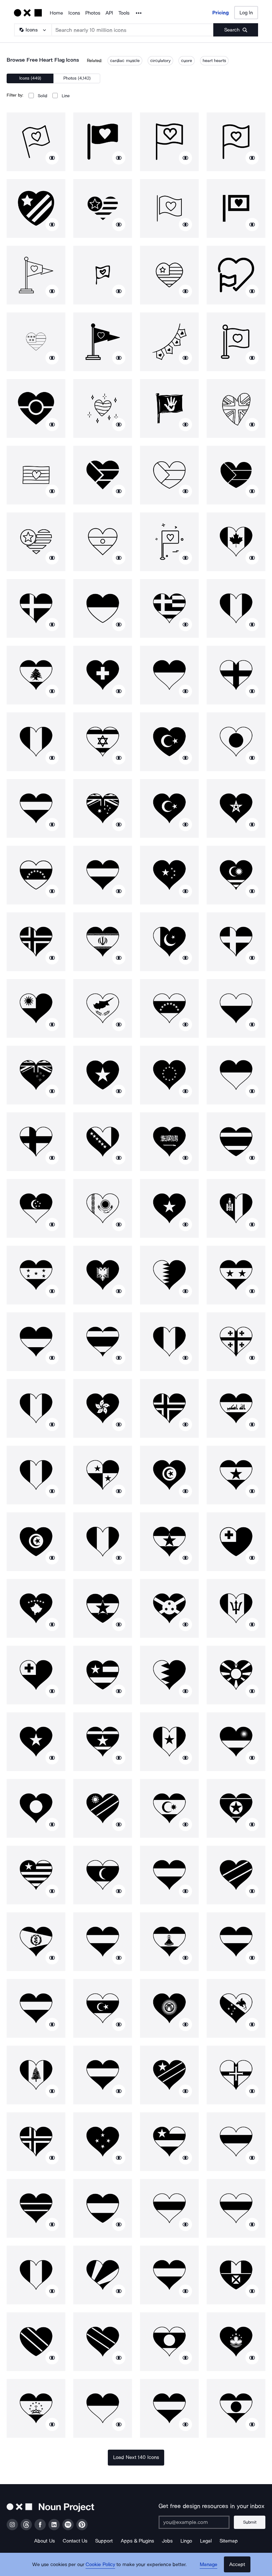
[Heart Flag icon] (36, 142)
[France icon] (36, 742)
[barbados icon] (236, 1608)
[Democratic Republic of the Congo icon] (169, 2075)
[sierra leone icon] (103, 1942)
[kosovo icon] (36, 1608)
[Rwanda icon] (236, 1742)
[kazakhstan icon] (103, 1208)
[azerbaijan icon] (169, 1808)
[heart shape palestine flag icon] (169, 475)
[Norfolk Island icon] (36, 2075)
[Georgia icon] (236, 1342)
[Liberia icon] (36, 1875)
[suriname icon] (103, 1742)
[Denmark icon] (36, 608)
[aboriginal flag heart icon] (36, 408)
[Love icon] (169, 542)
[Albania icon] (103, 1275)
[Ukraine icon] (103, 608)
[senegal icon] (169, 1742)
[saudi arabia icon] (169, 1142)
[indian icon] (103, 542)
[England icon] (236, 675)
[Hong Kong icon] (103, 1408)
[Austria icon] (103, 875)
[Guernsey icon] (236, 2075)
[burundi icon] (169, 1608)
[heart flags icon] (169, 342)
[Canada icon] (236, 542)
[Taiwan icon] (36, 1008)
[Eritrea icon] (36, 1942)
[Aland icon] (36, 2142)
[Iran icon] (103, 942)
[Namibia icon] (103, 1808)
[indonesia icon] (236, 1075)
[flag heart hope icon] (169, 408)
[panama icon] (103, 1475)
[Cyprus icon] (103, 1008)
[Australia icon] (103, 808)
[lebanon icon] (36, 675)
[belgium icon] (36, 1408)
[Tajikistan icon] (36, 2408)
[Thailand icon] (236, 1142)
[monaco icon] (103, 2408)
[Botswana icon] (36, 2208)
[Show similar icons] (52, 158)
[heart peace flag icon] (103, 408)
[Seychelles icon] (103, 2275)
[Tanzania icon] (236, 1875)
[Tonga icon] (236, 1542)
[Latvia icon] (236, 1942)
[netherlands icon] (103, 2075)
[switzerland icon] (103, 675)
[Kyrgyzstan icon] (169, 2008)
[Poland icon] (236, 1008)
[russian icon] (169, 2208)
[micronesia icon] (103, 2142)
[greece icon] (169, 608)
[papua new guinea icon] (236, 2008)
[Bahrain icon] (169, 1675)
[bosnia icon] (103, 1142)
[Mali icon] (36, 2275)
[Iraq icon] (236, 1408)
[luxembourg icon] (169, 2408)
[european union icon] (169, 1075)
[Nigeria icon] (169, 1342)
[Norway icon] (36, 942)
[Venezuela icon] (36, 875)
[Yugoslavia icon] (169, 1542)
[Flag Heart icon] (236, 142)
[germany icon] (36, 808)
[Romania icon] (103, 1542)
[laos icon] (169, 2342)
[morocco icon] (236, 808)
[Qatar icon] (169, 1275)
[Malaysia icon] (236, 875)
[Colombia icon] (36, 1342)
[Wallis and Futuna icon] (236, 2275)
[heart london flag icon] (236, 408)
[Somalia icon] (36, 1742)
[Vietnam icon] (103, 1075)
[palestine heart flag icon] (103, 475)
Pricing (221, 13)
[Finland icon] (36, 1142)
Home (56, 13)
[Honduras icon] (36, 1275)
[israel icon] (103, 742)
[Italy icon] (236, 608)
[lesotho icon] (169, 1942)
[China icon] (169, 875)
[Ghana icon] (236, 1475)
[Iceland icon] (169, 1408)
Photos (93, 13)
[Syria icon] (236, 1275)
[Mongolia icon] (236, 1208)
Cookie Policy (100, 2564)
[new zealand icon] (36, 1075)
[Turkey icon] (169, 742)
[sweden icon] (236, 942)
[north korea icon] (236, 1808)
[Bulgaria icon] (236, 2208)
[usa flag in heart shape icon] (36, 542)
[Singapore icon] (36, 1208)
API (109, 13)
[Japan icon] (236, 742)
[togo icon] (103, 1675)
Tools (124, 13)
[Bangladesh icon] (36, 1808)
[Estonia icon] (236, 2142)
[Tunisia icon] (169, 1475)
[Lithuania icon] (169, 2275)
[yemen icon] (169, 1875)
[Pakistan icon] (169, 942)
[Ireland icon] (36, 1475)
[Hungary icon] (36, 2008)
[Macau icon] (236, 2342)
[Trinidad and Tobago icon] (36, 2342)
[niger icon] (236, 2408)
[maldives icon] (103, 1875)
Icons (74, 13)
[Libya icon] (103, 2008)
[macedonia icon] (236, 1675)
